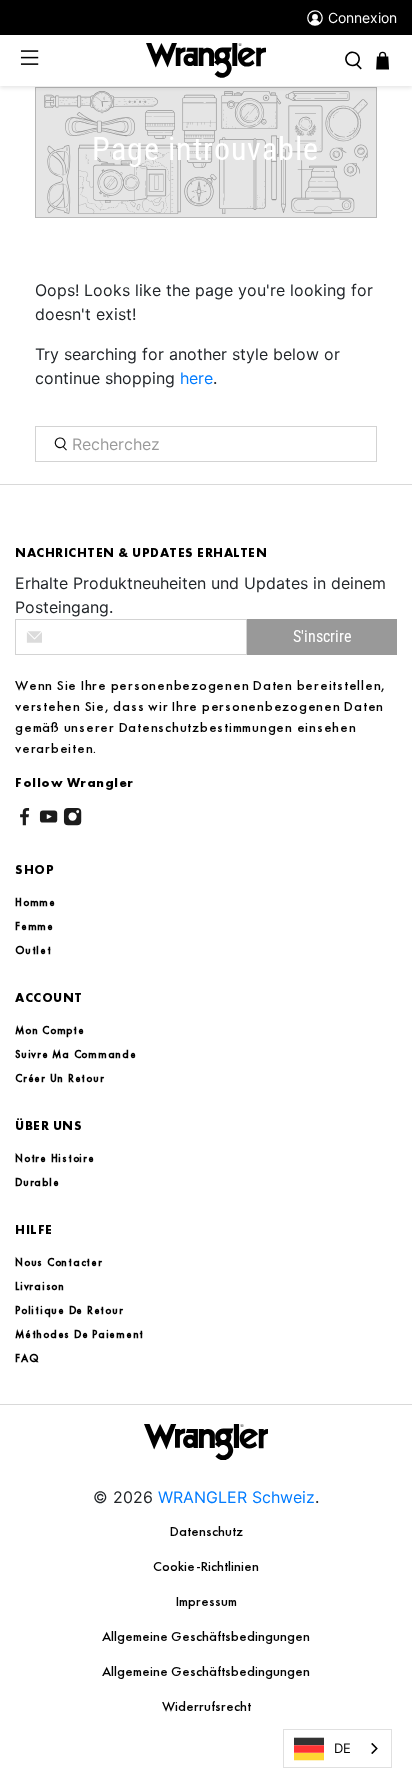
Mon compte (50, 1030)
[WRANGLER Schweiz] (206, 59)
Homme (35, 902)
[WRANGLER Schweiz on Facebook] (24, 820)
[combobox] (337, 1748)
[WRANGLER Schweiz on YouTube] (48, 820)
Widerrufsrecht (206, 1706)
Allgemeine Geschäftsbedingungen (206, 1636)
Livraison (40, 1286)
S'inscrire (322, 636)
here (196, 378)
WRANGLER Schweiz (236, 1497)
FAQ (26, 1358)
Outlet (33, 950)
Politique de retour (69, 1310)
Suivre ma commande (76, 1054)
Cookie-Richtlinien (206, 1566)
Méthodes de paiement (79, 1334)
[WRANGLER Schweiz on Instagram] (72, 820)
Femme (34, 926)
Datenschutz (206, 1531)
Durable (37, 1182)
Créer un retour (59, 1078)
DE (342, 1748)
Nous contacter (59, 1262)
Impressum (206, 1601)
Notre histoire (55, 1158)
